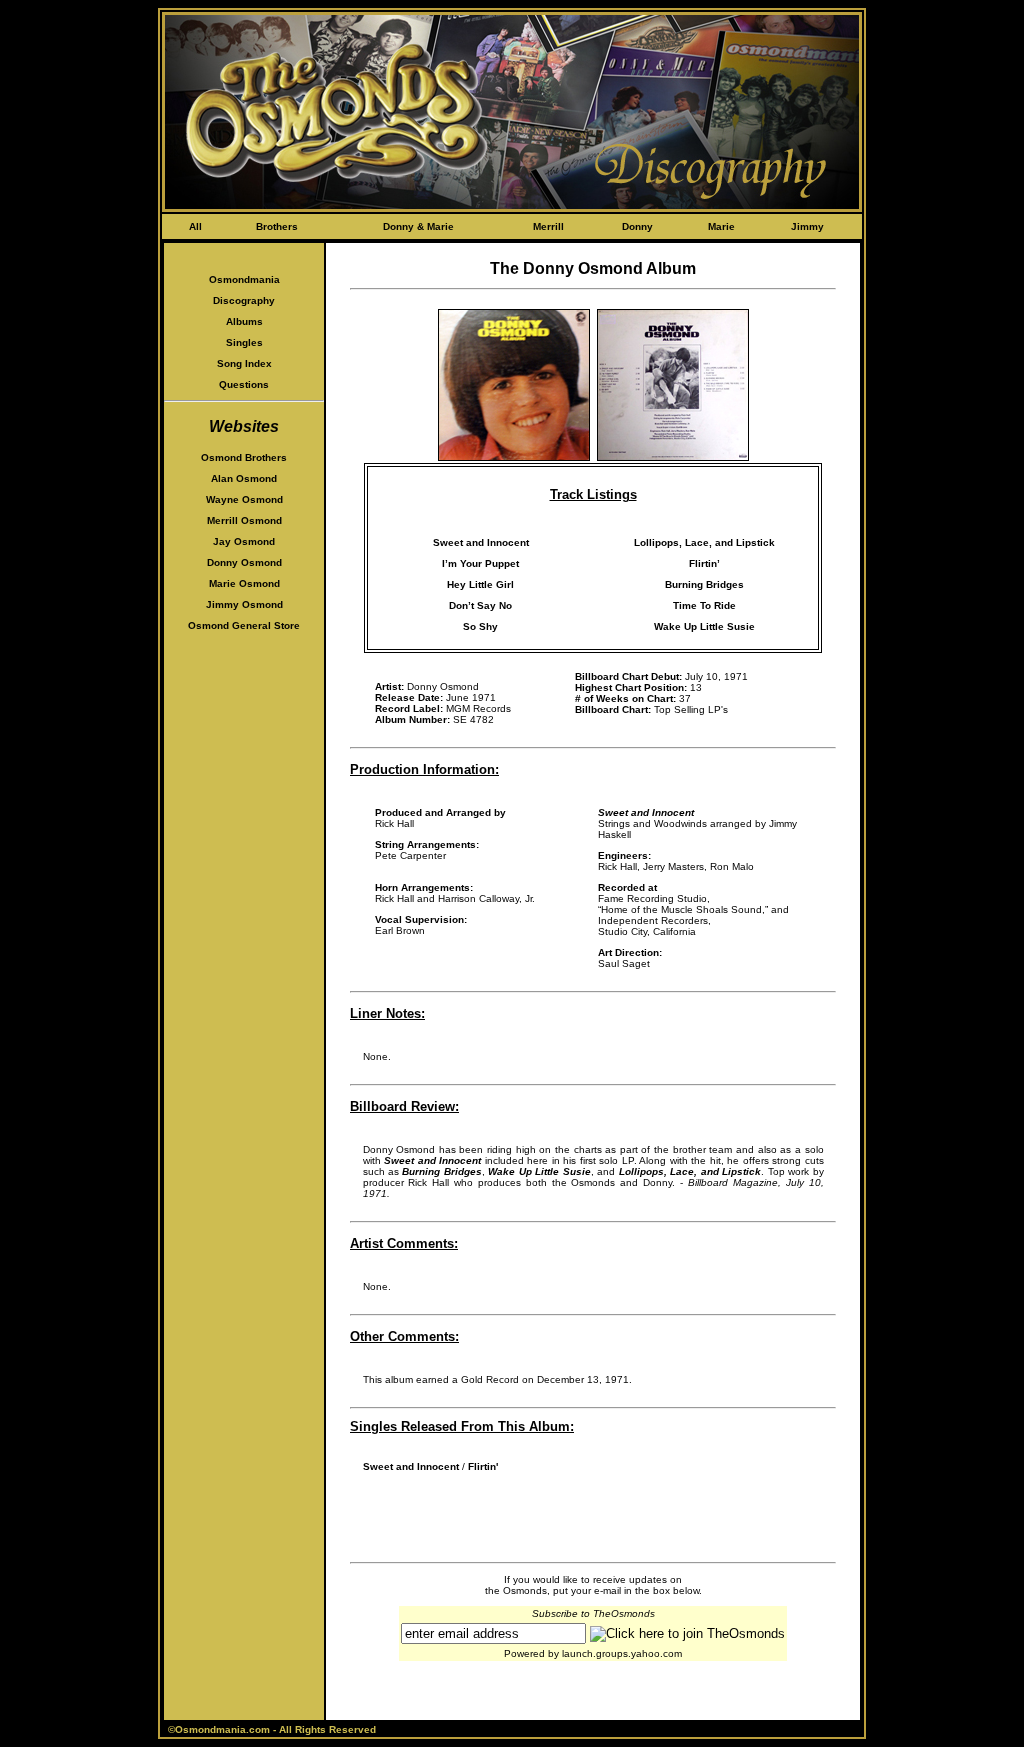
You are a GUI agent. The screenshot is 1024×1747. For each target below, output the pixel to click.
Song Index (244, 363)
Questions (244, 384)
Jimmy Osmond (244, 604)
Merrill (548, 226)
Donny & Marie (418, 226)
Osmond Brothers (244, 457)
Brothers (277, 226)
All (195, 226)
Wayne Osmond (244, 499)
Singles (244, 342)
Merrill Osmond (244, 520)
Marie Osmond (244, 583)
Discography (244, 300)
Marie (721, 226)
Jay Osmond (244, 541)
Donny (637, 226)
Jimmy (807, 226)
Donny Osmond (244, 562)
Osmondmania (244, 279)
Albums (244, 321)
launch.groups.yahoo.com (622, 1653)
